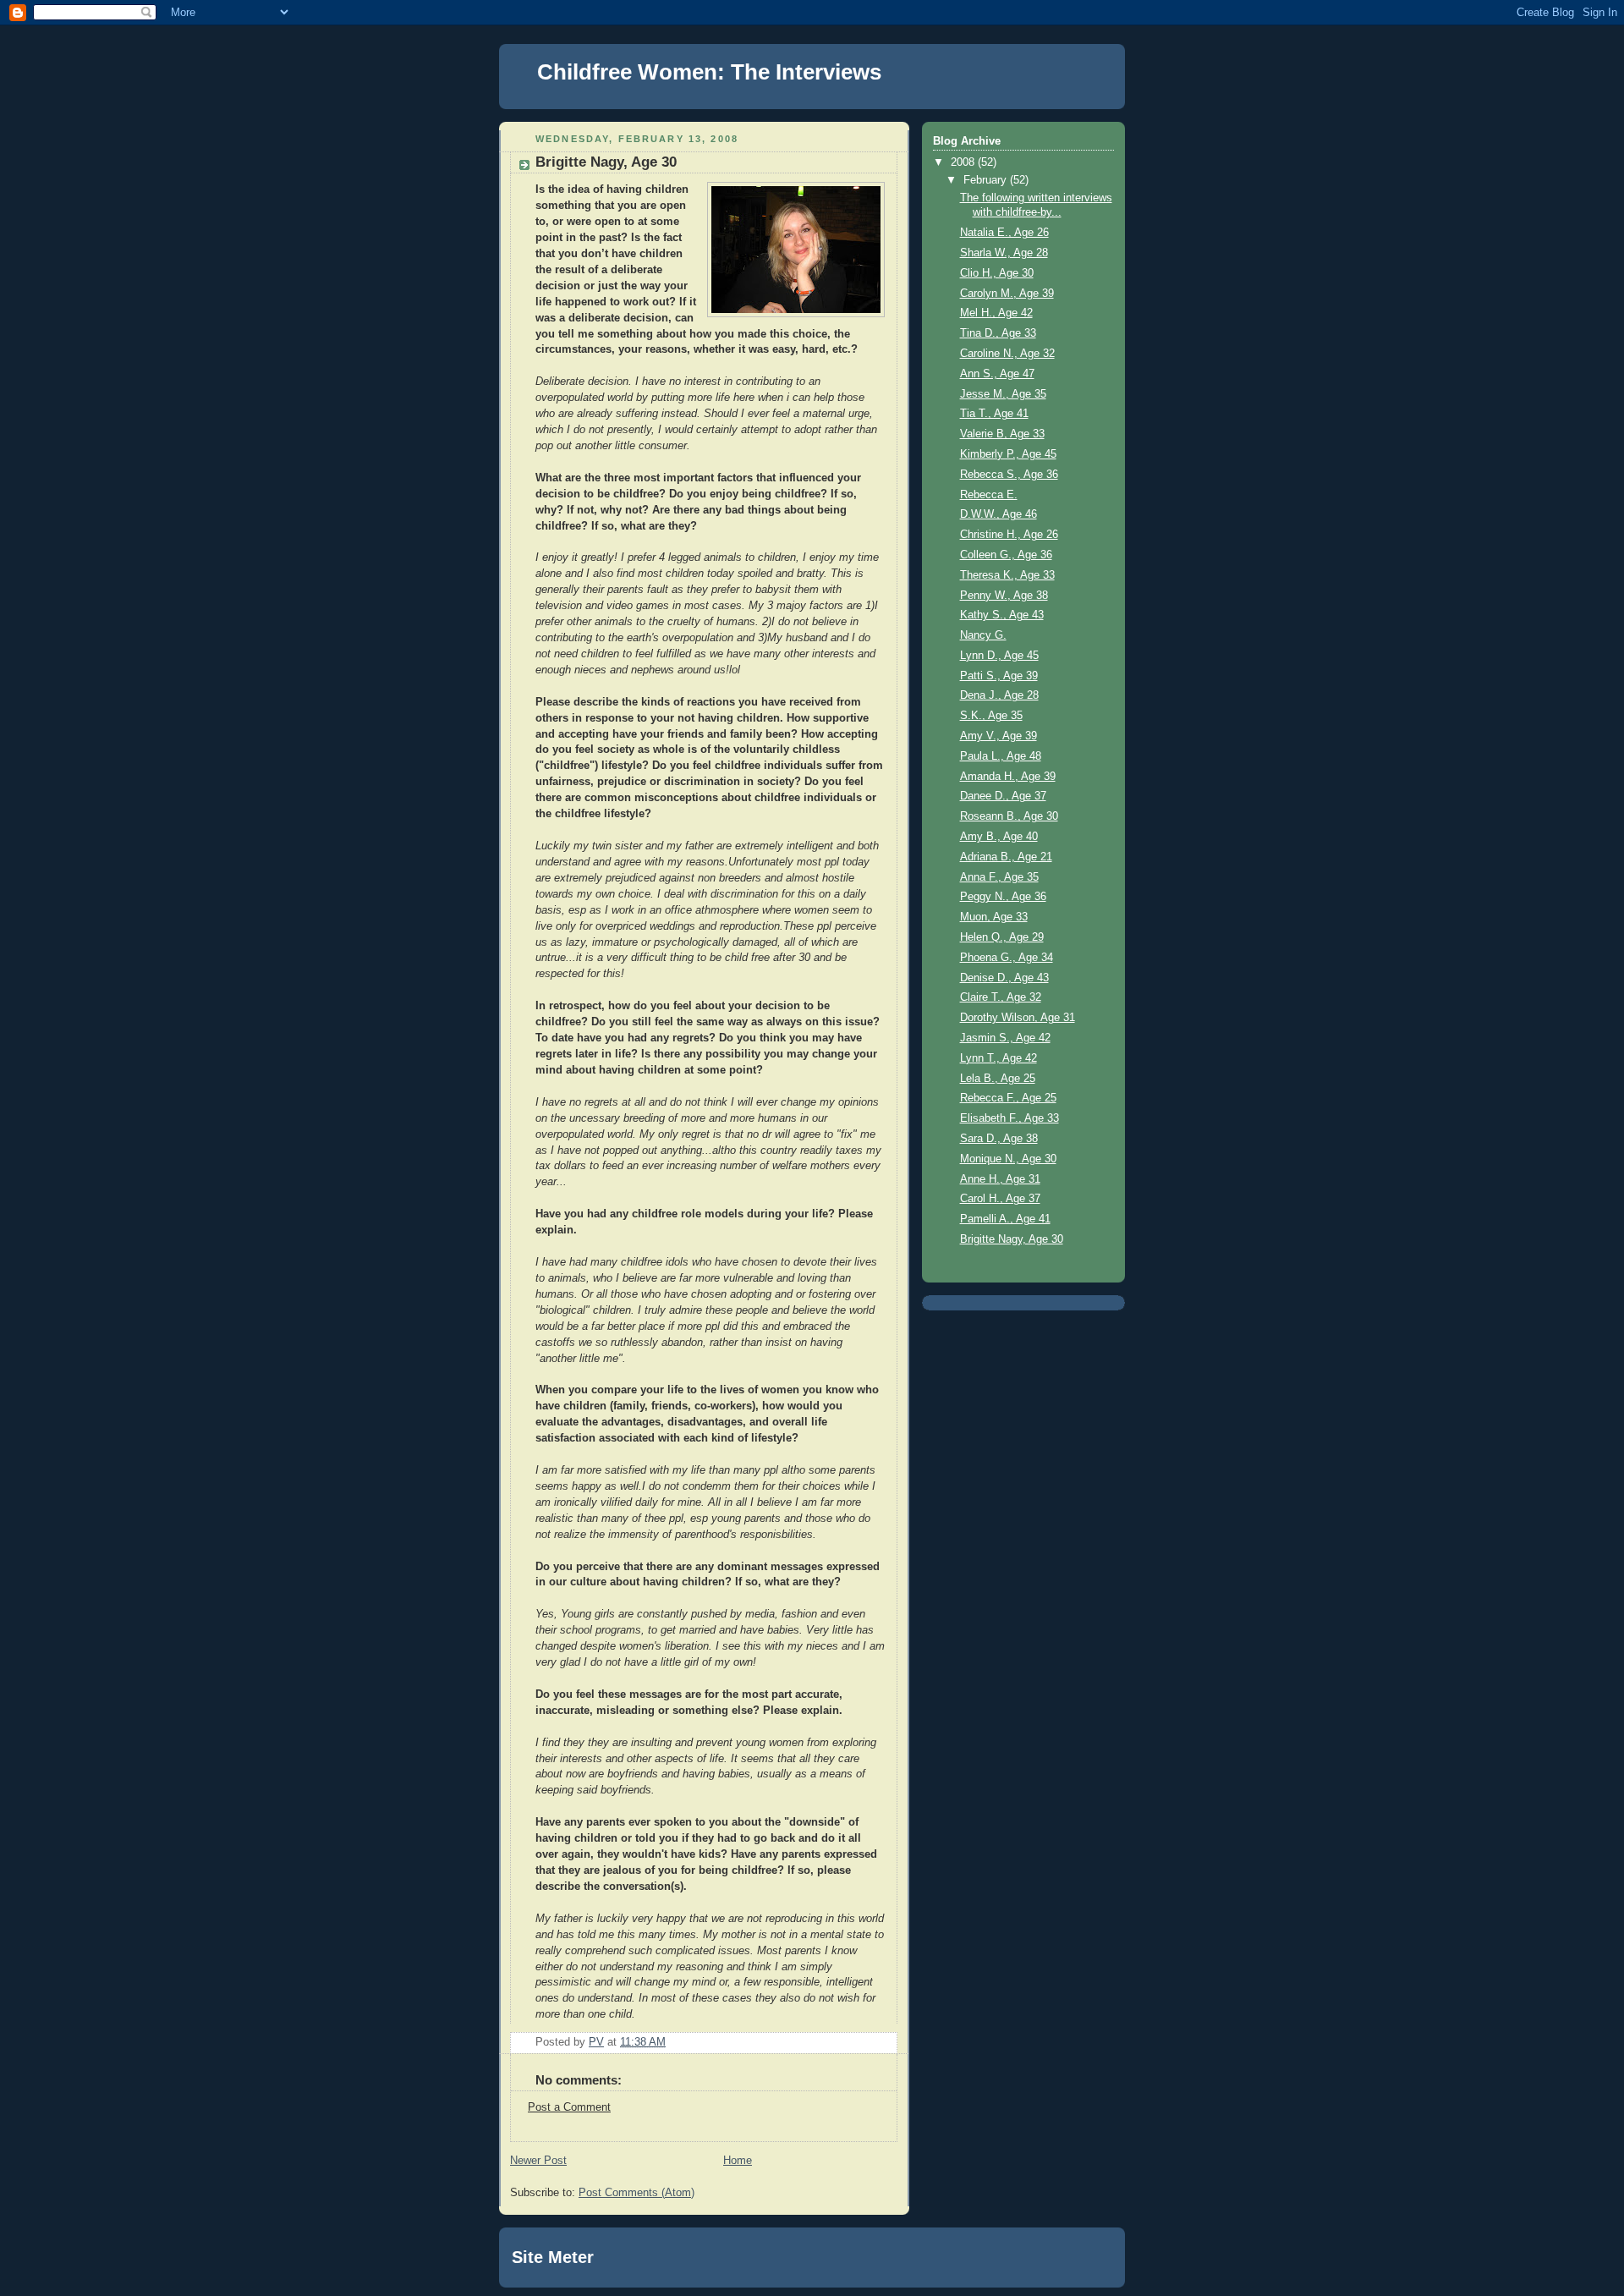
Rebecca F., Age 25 (1008, 1098)
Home (738, 2161)
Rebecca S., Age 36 (1009, 475)
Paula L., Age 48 (1001, 756)
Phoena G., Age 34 (1007, 958)
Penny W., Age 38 (1004, 596)
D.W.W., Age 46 (999, 514)
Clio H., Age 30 (997, 273)
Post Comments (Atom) (636, 2193)
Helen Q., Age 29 (1002, 937)
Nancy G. (983, 635)
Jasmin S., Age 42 (1005, 1038)
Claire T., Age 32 (1001, 997)
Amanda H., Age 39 (1008, 777)
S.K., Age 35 (991, 716)
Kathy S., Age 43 (1002, 615)
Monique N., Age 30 (1008, 1159)
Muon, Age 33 (994, 917)
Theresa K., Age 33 (1007, 575)
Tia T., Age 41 (994, 414)
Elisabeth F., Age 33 (1010, 1118)
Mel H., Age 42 (996, 313)
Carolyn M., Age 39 (1007, 294)
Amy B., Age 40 (999, 837)
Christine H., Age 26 (1009, 535)
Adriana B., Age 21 (1006, 857)
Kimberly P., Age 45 (1008, 454)
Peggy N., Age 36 (1003, 897)
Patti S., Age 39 (999, 676)
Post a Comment (569, 2107)
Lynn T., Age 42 (999, 1058)
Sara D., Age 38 (999, 1139)
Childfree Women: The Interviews (709, 72)
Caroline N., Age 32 (1007, 354)
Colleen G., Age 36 (1006, 555)
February (987, 180)
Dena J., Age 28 (999, 695)
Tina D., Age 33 (998, 333)
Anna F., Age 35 (999, 877)
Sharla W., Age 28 (1004, 253)
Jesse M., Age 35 (1003, 394)
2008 (964, 162)
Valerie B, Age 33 (1002, 434)
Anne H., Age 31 (1000, 1179)
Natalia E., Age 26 (1004, 233)
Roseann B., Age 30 (1009, 816)
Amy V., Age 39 (999, 736)
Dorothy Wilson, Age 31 (1018, 1018)
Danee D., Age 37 (1003, 796)
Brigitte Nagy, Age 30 (1012, 1239)
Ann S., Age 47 (997, 374)
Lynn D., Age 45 (999, 656)
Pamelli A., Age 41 (1005, 1219)
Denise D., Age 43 (1004, 978)
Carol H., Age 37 (1000, 1199)
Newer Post (538, 2161)
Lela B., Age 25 (998, 1079)
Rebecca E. (989, 495)
